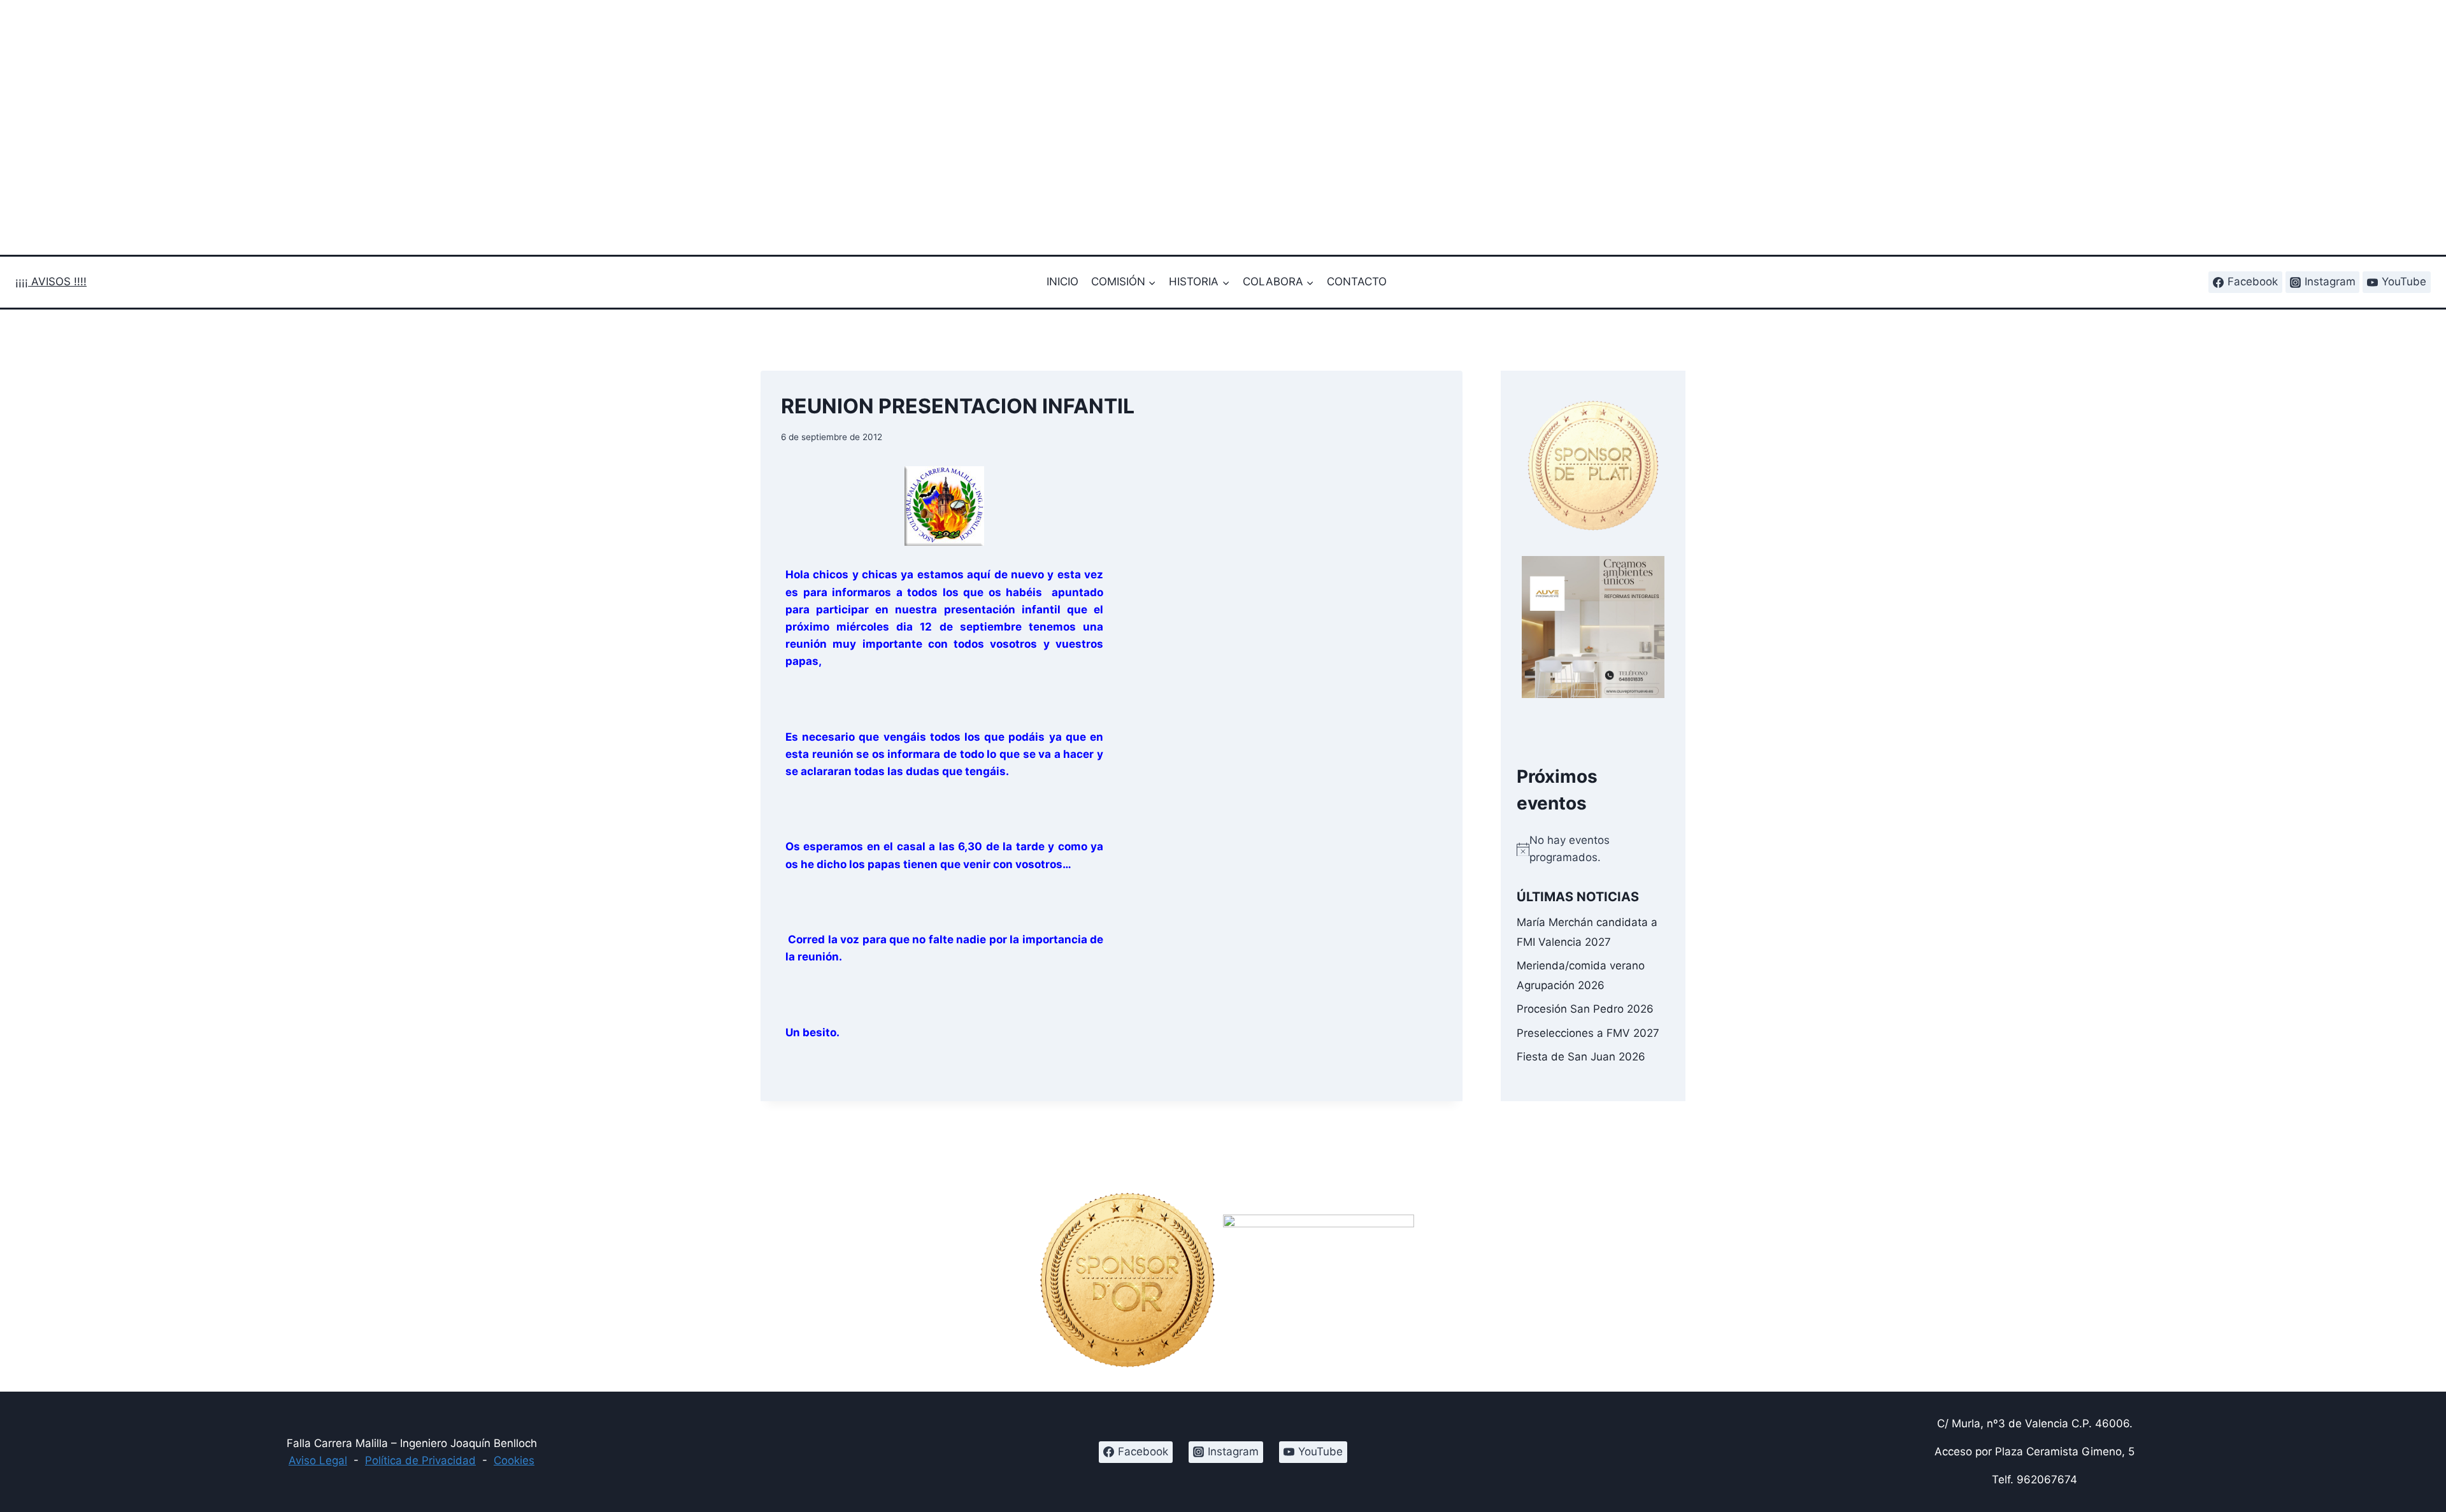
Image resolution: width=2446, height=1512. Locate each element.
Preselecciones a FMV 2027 (1588, 1032)
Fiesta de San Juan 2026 (1581, 1056)
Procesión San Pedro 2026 (1585, 1009)
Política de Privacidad (420, 1460)
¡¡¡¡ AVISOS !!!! (51, 282)
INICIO (1062, 282)
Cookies (514, 1460)
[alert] (1593, 849)
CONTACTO (1357, 282)
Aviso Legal (318, 1460)
